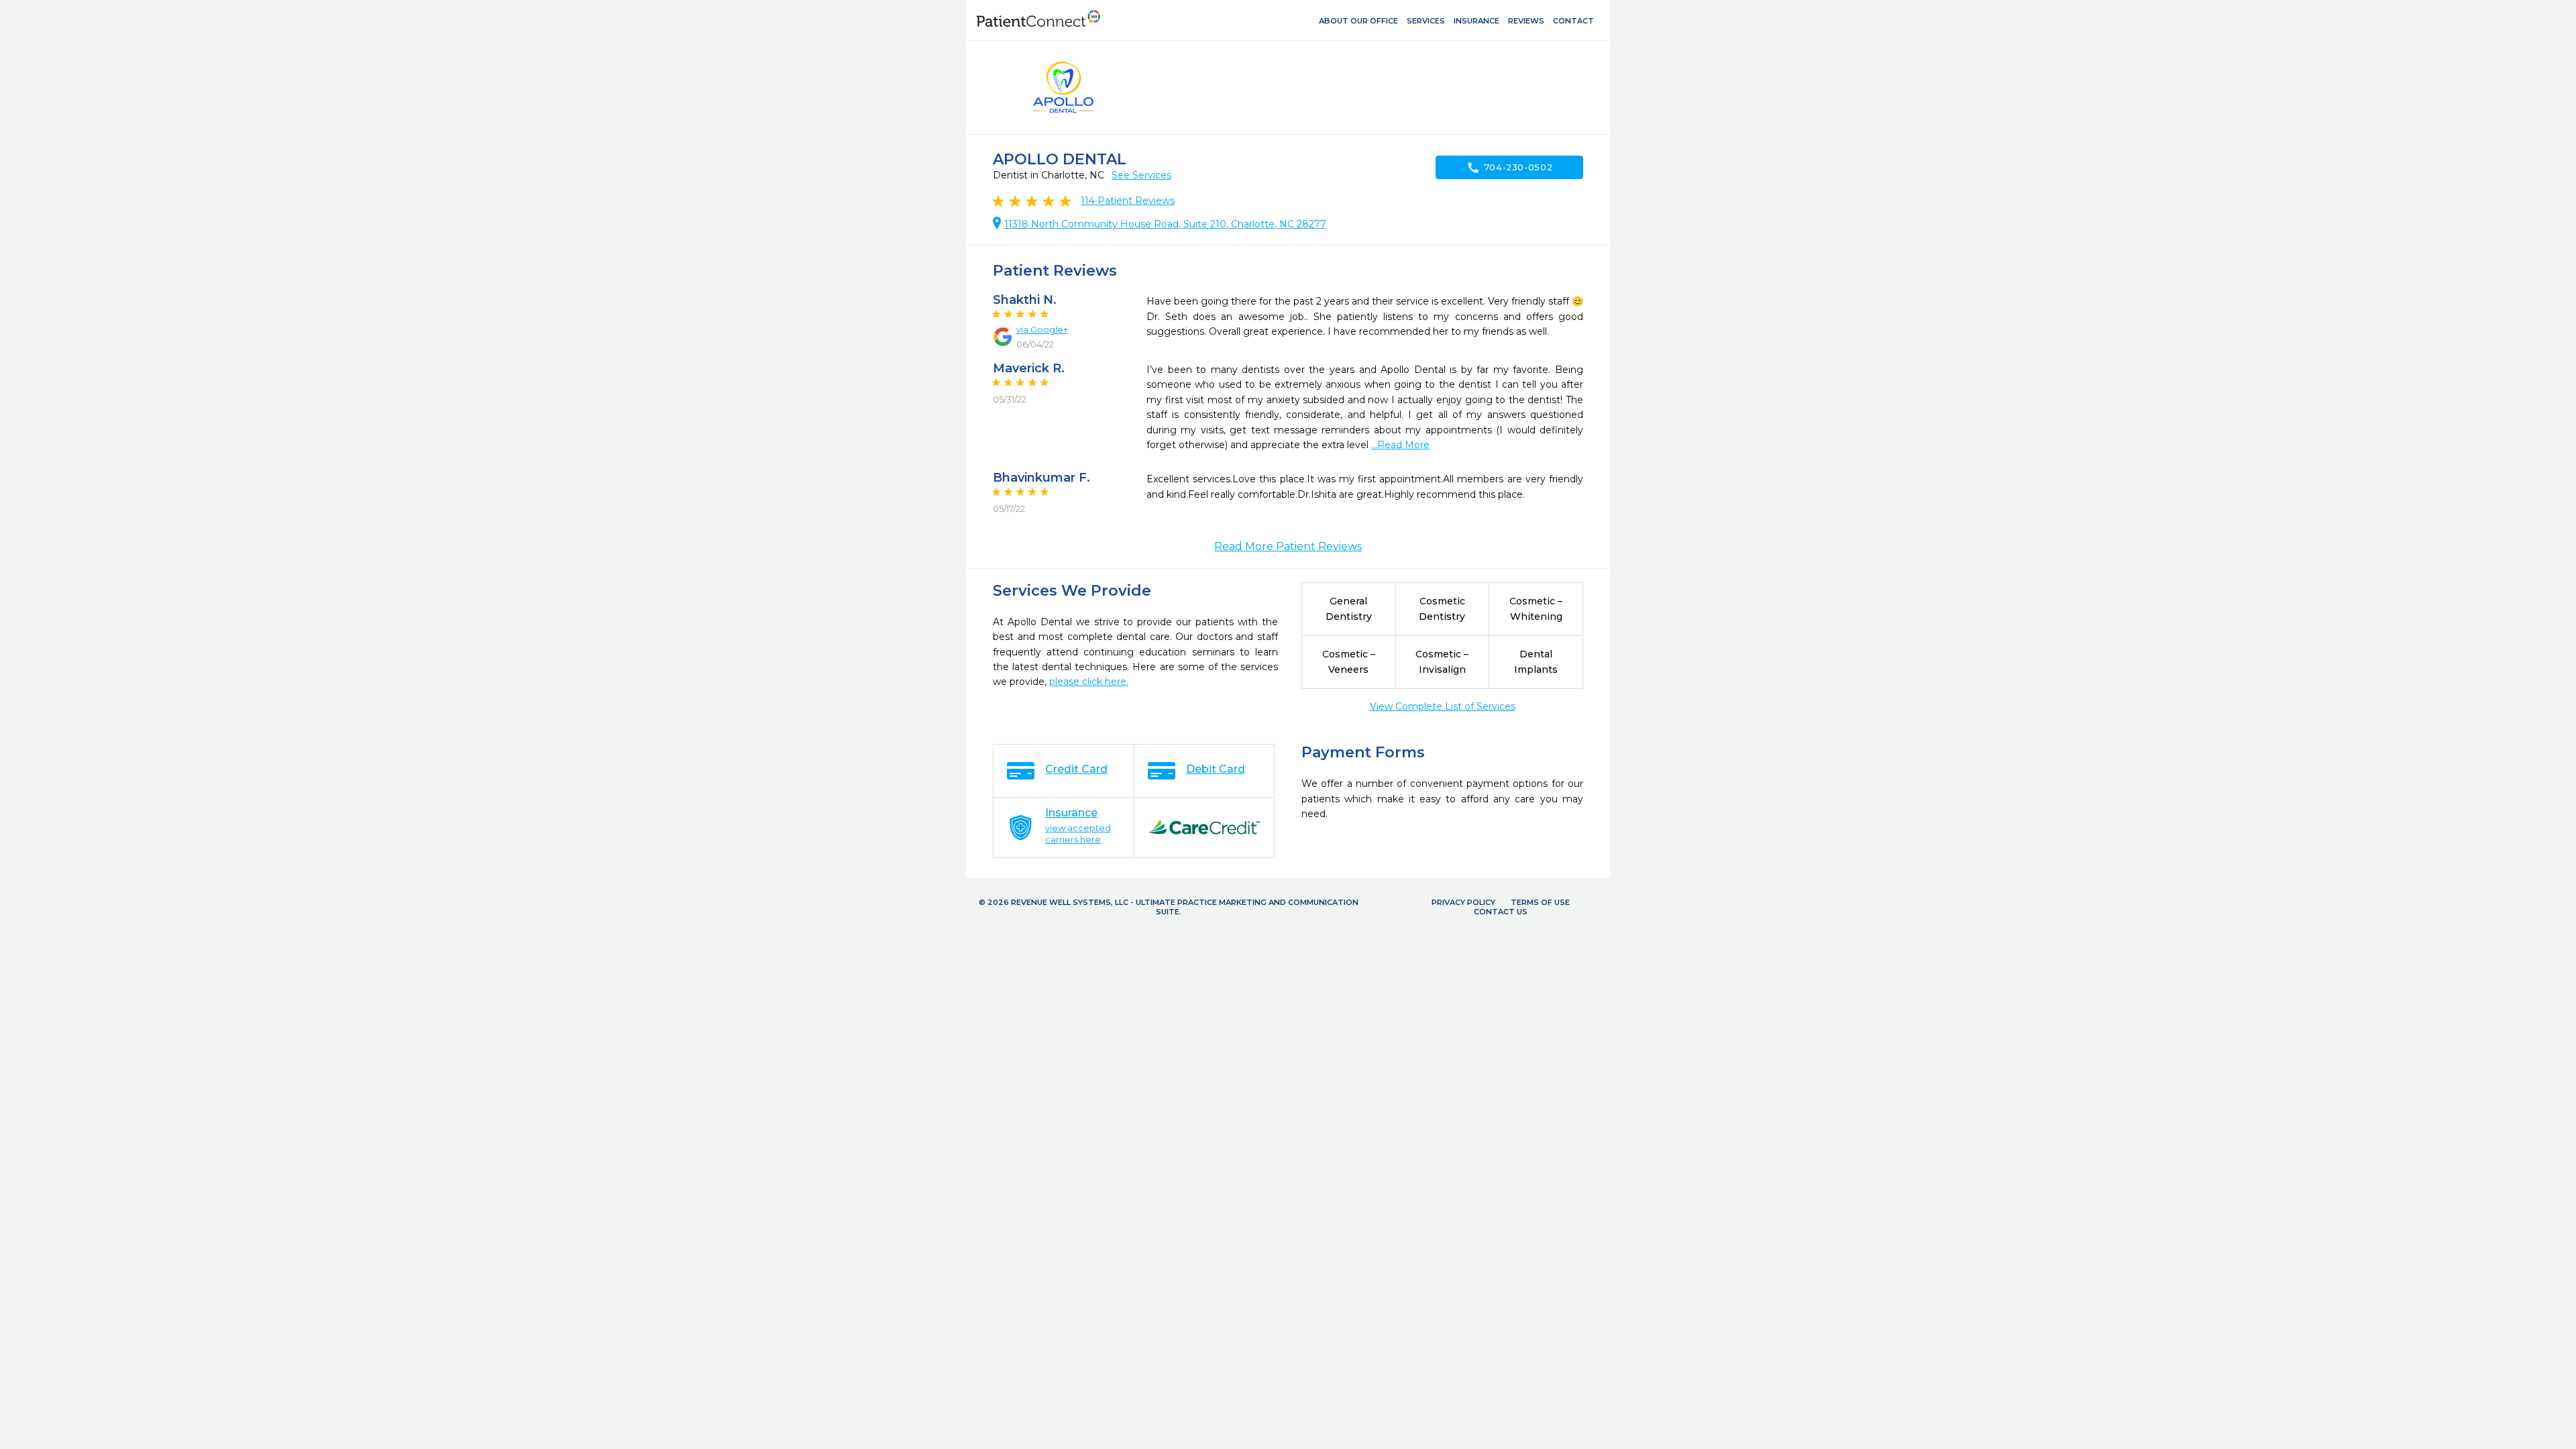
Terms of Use (1540, 902)
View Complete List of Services (1443, 706)
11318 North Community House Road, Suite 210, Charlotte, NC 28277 (1165, 224)
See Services (1141, 175)
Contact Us (1501, 912)
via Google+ (1042, 329)
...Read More (1400, 445)
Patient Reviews (1128, 201)
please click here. (1089, 682)
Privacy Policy (1463, 902)
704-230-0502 (1510, 168)
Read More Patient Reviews (1288, 546)
